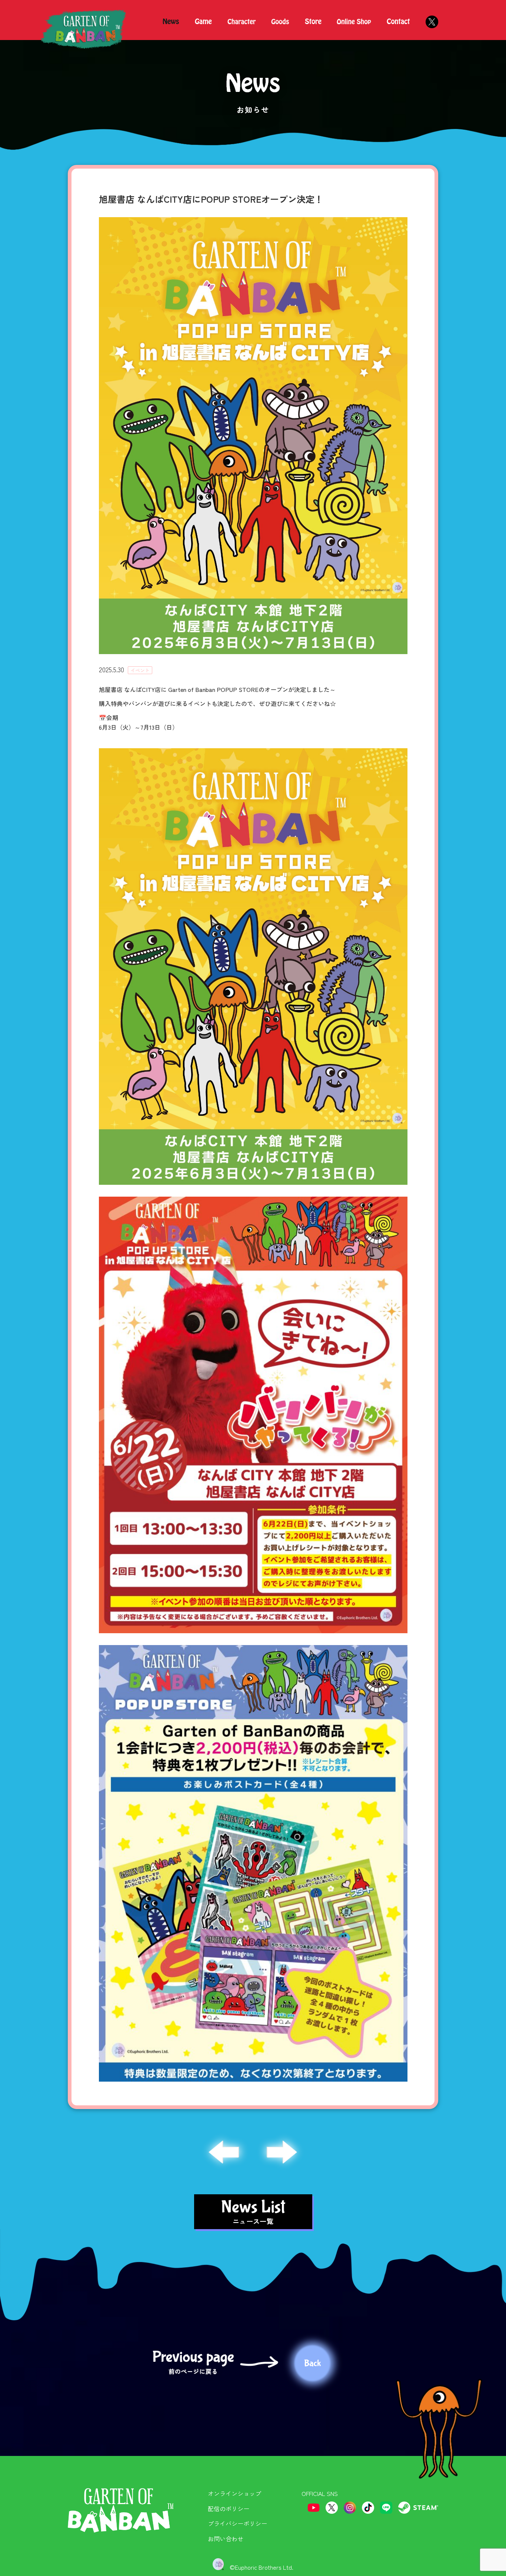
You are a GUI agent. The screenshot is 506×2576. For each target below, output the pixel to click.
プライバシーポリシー (237, 2523)
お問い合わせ (226, 2539)
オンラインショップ (234, 2493)
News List (253, 2211)
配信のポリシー (229, 2509)
